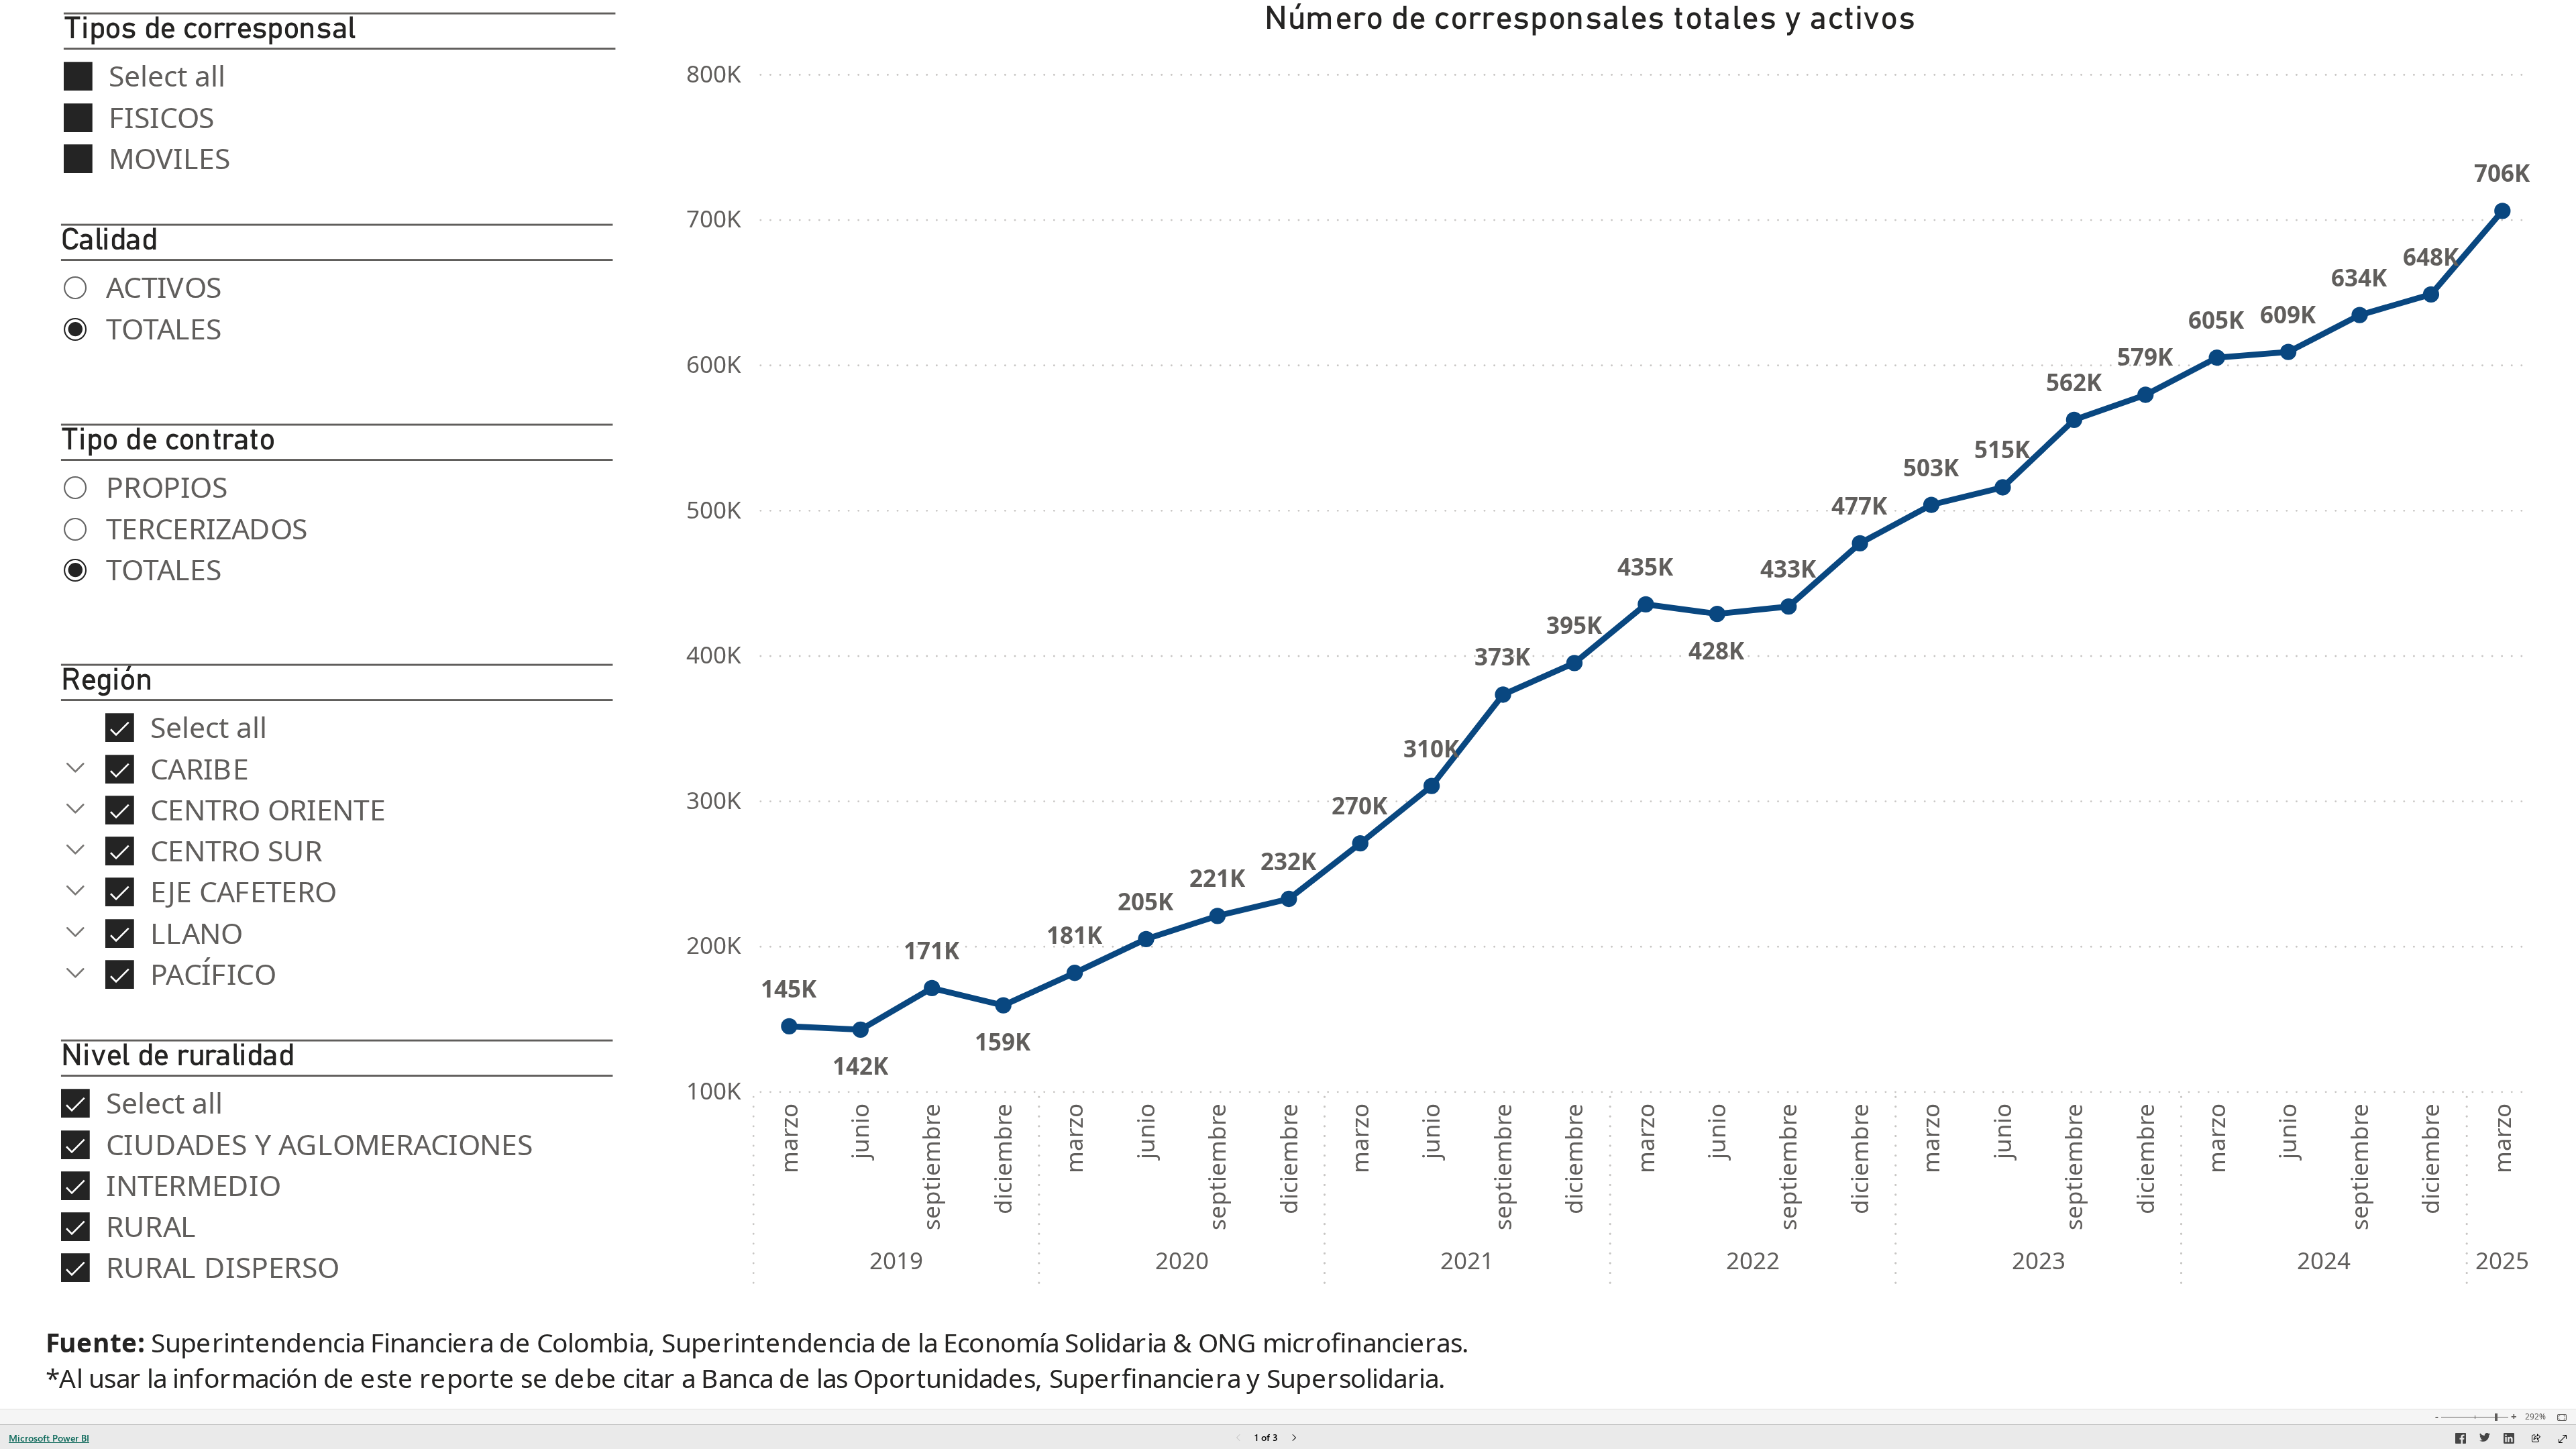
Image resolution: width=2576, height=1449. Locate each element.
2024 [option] (2324, 1260)
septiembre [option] (931, 1167)
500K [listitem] (714, 509)
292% (2535, 1417)
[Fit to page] (2559, 1417)
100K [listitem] (714, 1090)
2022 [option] (1753, 1260)
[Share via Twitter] (2485, 1440)
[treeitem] (337, 726)
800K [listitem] (714, 73)
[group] (339, 108)
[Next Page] (1294, 1439)
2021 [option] (1468, 1260)
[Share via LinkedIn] (2509, 1440)
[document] (1287, 1362)
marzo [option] (789, 1138)
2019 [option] (896, 1260)
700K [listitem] (714, 218)
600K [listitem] (714, 364)
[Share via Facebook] (2461, 1440)
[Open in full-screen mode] (2563, 1439)
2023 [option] (2039, 1260)
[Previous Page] (1238, 1439)
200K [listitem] (714, 945)
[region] (1288, 704)
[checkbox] (339, 74)
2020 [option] (1182, 1260)
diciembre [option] (1003, 1159)
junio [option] (860, 1131)
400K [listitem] (714, 654)
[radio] (337, 285)
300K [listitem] (714, 800)
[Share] (2536, 1439)
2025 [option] (2503, 1260)
